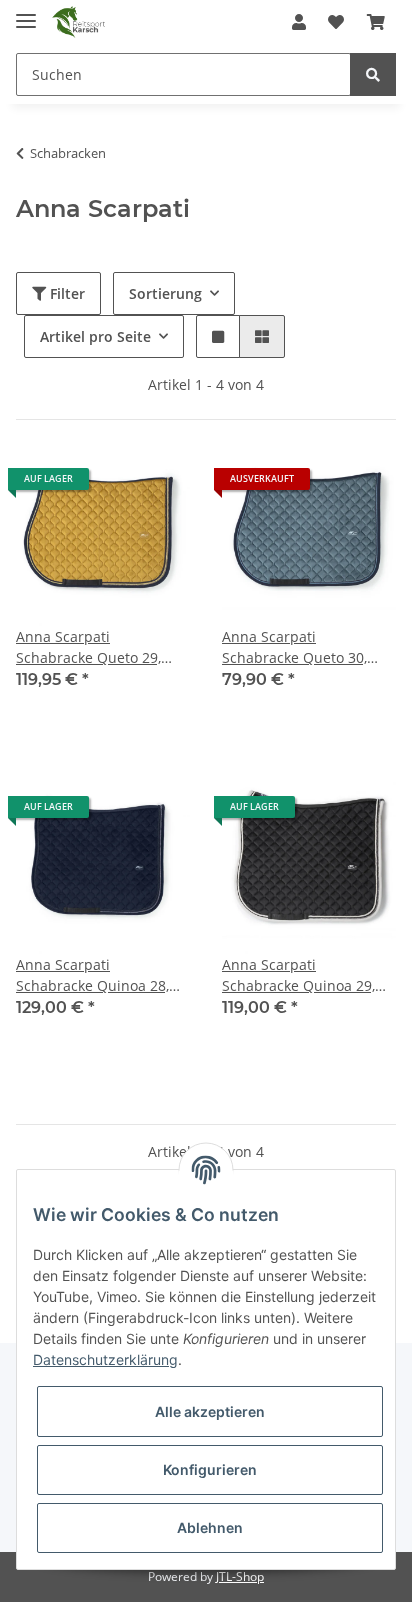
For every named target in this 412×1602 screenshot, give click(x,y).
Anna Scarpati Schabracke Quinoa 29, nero (298, 975)
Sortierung (165, 293)
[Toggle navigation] (26, 12)
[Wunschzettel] (336, 22)
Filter (65, 293)
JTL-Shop (240, 1576)
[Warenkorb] (376, 22)
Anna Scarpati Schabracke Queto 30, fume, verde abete (294, 647)
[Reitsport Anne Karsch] (78, 22)
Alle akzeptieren (210, 1411)
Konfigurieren (210, 1469)
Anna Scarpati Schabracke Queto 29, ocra (88, 647)
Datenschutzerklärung (105, 1359)
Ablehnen (210, 1527)
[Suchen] (373, 74)
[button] (299, 22)
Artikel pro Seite (95, 336)
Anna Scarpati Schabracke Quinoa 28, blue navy (92, 975)
